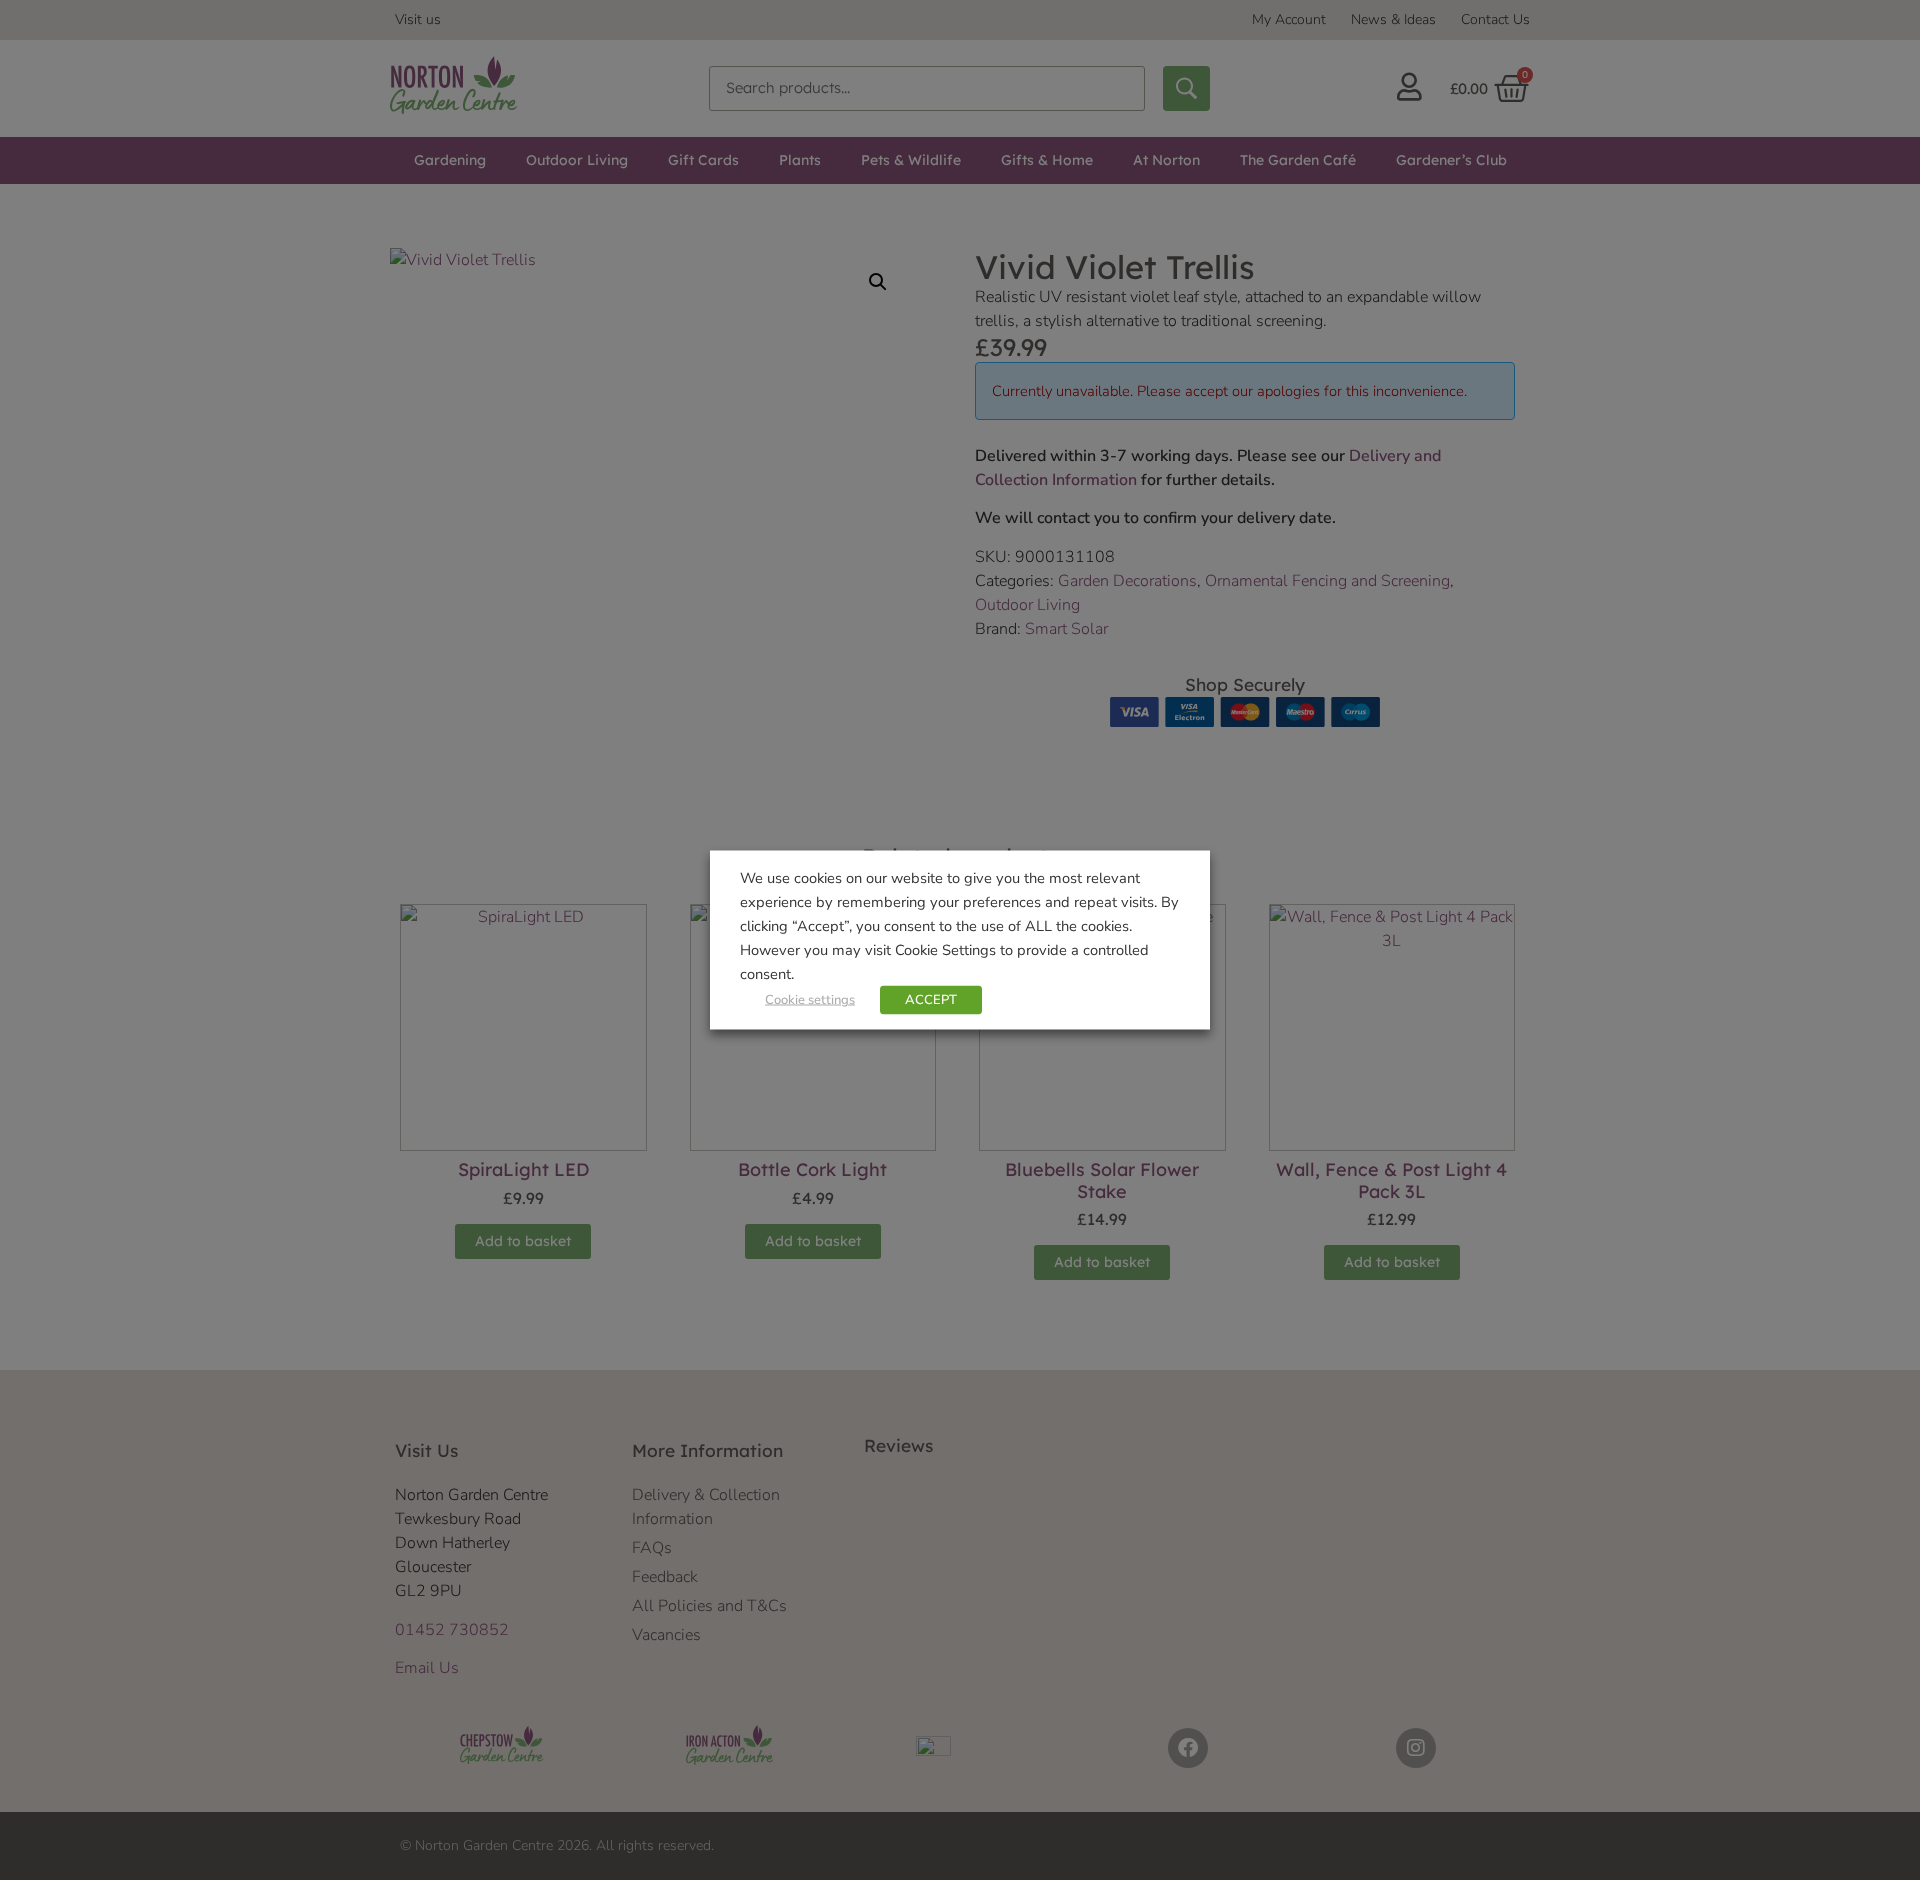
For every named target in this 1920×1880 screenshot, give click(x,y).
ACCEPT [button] (931, 1000)
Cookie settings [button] (810, 1000)
